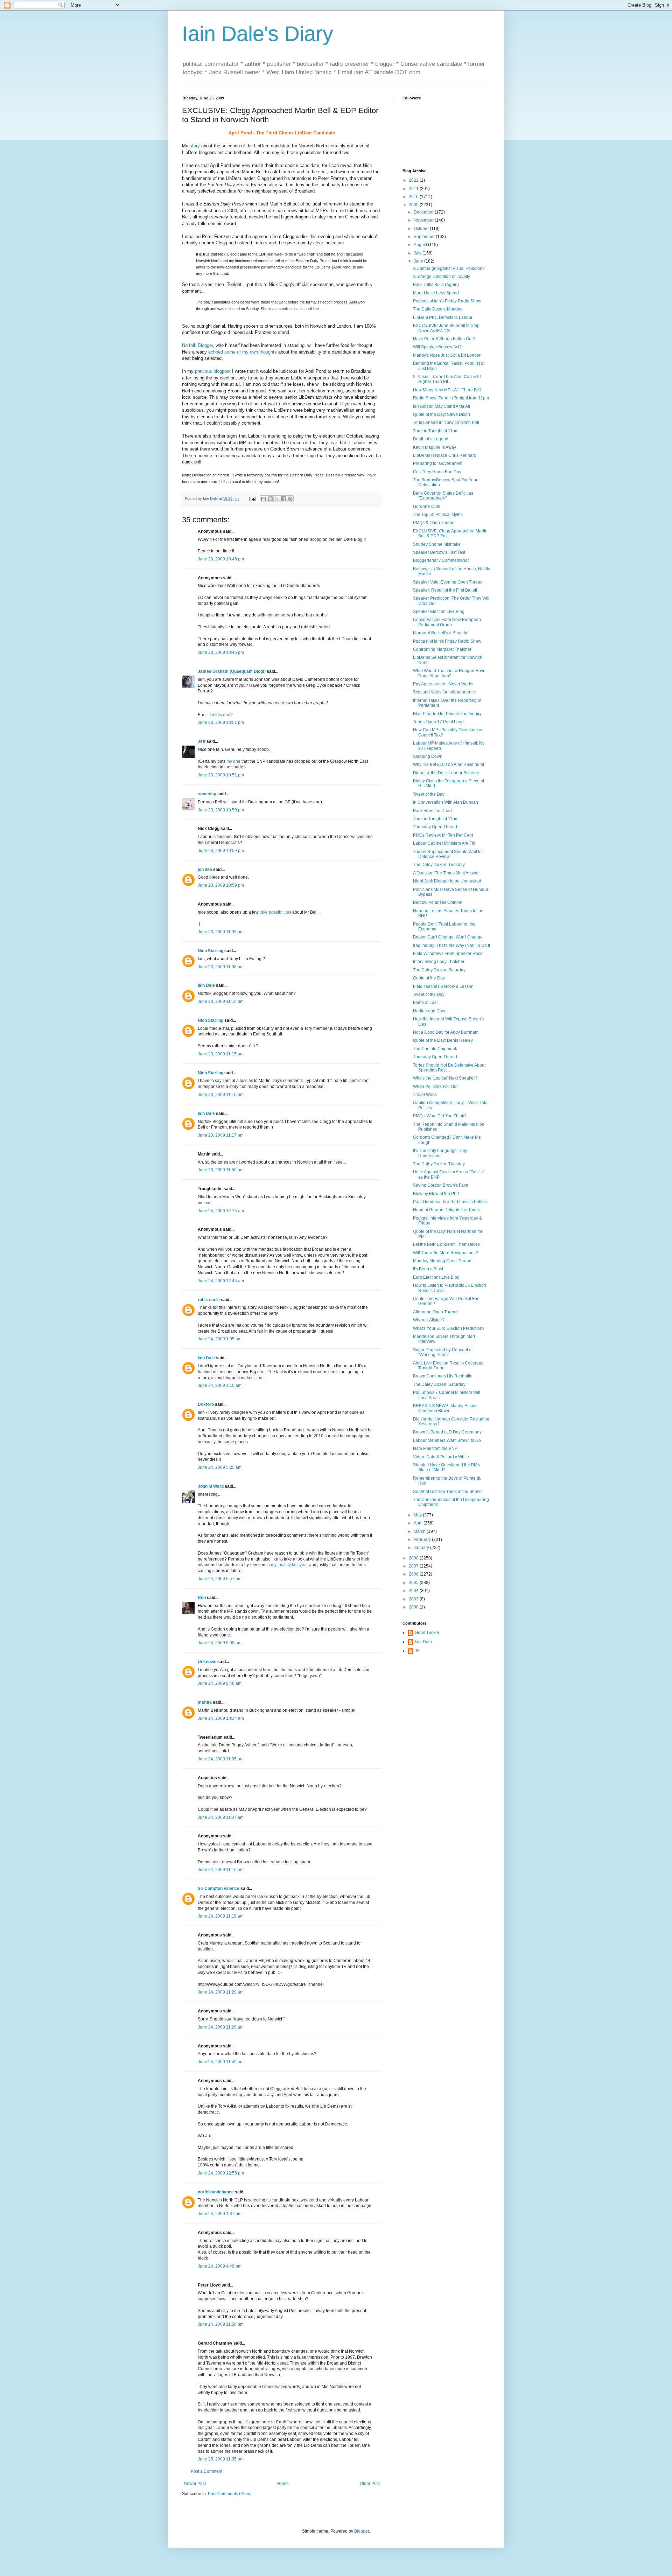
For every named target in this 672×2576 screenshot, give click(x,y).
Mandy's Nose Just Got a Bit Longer (447, 355)
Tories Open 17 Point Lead (438, 722)
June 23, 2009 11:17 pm (221, 1135)
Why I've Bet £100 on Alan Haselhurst (449, 765)
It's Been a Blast (428, 1269)
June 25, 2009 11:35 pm (221, 2459)
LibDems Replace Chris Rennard (445, 455)
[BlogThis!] (270, 499)
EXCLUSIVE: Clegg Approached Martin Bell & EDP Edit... (450, 533)
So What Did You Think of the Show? (448, 1492)
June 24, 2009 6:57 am (220, 1579)
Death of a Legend (431, 439)
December (424, 212)
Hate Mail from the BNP (435, 1448)
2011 (414, 189)
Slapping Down (428, 756)
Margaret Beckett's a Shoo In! (441, 633)
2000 (414, 1607)
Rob (202, 1598)
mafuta (205, 1702)
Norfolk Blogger (197, 345)
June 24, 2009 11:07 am (221, 1817)
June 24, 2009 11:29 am (221, 1992)
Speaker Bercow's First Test (439, 552)
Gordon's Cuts (426, 507)
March (420, 1531)
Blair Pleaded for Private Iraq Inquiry (447, 714)
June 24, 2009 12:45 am (221, 1281)
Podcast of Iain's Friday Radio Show (447, 301)
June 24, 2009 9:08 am (220, 1643)
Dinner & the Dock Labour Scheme (446, 773)
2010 (414, 197)
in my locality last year (287, 1565)
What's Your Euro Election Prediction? (449, 1328)
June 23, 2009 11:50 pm (221, 1170)
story (195, 146)
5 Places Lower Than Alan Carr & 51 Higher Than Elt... (447, 379)
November (424, 220)
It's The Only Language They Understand (440, 1153)
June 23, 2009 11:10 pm (221, 1001)
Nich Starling (211, 951)
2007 (414, 1566)
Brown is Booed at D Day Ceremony (447, 1432)
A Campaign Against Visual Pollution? (449, 268)
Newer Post (195, 2484)
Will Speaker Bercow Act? (437, 347)
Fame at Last (425, 1003)
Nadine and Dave (430, 1011)
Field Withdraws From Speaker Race (448, 954)
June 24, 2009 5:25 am (220, 1467)
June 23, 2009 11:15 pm (221, 1054)
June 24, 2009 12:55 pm (221, 2173)
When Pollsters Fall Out (435, 1087)
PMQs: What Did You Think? (440, 1116)
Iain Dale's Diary (258, 34)
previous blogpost (213, 371)
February (423, 1540)
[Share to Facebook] (283, 499)
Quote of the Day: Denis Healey (443, 1040)
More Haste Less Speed (436, 293)
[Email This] (264, 499)
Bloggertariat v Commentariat (441, 560)
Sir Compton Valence (219, 1889)
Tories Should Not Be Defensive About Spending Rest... (449, 1068)
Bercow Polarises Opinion (438, 902)
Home (283, 2484)
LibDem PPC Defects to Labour (443, 317)
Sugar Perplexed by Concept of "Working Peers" (443, 1352)
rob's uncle (209, 1300)
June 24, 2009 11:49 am (221, 2062)
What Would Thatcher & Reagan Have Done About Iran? (449, 673)
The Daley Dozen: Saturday (439, 970)
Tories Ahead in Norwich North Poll (446, 423)
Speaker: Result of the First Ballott (445, 590)
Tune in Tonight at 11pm (436, 431)
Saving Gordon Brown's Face (441, 1185)
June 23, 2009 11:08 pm (221, 967)
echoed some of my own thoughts (243, 352)
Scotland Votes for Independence (444, 692)
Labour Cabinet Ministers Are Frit (444, 843)
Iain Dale (206, 985)
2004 (414, 1591)
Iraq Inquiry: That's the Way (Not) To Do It (451, 945)
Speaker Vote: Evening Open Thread (448, 582)
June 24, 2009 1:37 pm (220, 2214)
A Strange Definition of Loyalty (442, 277)
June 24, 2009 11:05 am (221, 1759)
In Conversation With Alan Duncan (446, 802)
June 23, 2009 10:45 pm (221, 559)
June (419, 261)
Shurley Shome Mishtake (437, 544)
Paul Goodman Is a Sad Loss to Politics (450, 1202)
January (422, 1548)
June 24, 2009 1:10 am (220, 1385)
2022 (414, 180)
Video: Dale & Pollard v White (441, 1457)
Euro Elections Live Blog (436, 1277)
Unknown (207, 1662)
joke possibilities (275, 912)
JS (417, 1651)
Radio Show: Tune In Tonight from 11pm (451, 398)
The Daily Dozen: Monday (438, 309)
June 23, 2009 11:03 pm (221, 932)
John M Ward (211, 1486)
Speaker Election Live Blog (439, 612)
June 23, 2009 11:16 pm (221, 1095)
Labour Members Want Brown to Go (447, 1440)
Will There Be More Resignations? (446, 1253)
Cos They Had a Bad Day (437, 472)
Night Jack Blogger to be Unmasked (447, 881)
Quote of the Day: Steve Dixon (442, 414)
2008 (414, 1558)
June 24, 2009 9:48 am (220, 1683)
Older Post (370, 2484)
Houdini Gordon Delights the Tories (446, 1210)
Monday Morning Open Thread (442, 1261)
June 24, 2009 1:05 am (220, 1339)
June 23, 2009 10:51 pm (221, 722)
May (418, 1515)
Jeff (202, 741)
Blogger (362, 2531)
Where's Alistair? (429, 1320)
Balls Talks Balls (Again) (436, 285)
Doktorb (206, 1404)
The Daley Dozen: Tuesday (439, 865)
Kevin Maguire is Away (435, 447)
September (425, 237)
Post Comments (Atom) (230, 2494)
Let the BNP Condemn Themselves (446, 1244)
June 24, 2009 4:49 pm (220, 2266)
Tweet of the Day (429, 794)
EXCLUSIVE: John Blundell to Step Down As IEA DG (446, 328)
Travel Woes (425, 1095)
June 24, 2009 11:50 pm (221, 2324)
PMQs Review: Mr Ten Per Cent (443, 835)
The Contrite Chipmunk (435, 1049)
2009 (414, 205)
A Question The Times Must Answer (446, 873)
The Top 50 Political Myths (438, 515)
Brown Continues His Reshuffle (443, 1376)
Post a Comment (206, 2471)
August (421, 245)
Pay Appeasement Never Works (443, 684)
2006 (414, 1574)
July (418, 253)
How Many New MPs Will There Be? (447, 390)
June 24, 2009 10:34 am (221, 1718)
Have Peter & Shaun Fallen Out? (444, 339)
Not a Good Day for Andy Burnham (446, 1032)
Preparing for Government (438, 463)
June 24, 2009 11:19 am (221, 1916)
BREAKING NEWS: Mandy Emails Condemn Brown (445, 1408)
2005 (414, 1583)
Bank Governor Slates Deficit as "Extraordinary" (443, 496)
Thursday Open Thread (435, 827)
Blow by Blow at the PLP (436, 1194)
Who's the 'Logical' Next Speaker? (445, 1078)
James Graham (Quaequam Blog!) (232, 671)
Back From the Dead (432, 811)
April (419, 1523)
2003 (414, 1599)
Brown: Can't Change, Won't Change (448, 937)
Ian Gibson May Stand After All (442, 406)
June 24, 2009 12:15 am (221, 1211)
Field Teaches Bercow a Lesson (443, 986)
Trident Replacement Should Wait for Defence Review (448, 854)
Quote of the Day (429, 978)
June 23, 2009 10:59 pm (221, 810)
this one (223, 715)
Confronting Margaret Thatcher (442, 649)
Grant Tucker (427, 1633)
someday (207, 794)
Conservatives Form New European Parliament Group (447, 622)
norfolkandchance (216, 2192)
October (422, 229)
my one (233, 761)
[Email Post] (252, 498)
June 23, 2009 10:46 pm (221, 652)
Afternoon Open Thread (435, 1312)
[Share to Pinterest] (290, 499)
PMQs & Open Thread (434, 523)
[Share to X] (277, 499)
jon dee (205, 870)
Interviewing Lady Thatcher (439, 962)
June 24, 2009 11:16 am (221, 1870)
